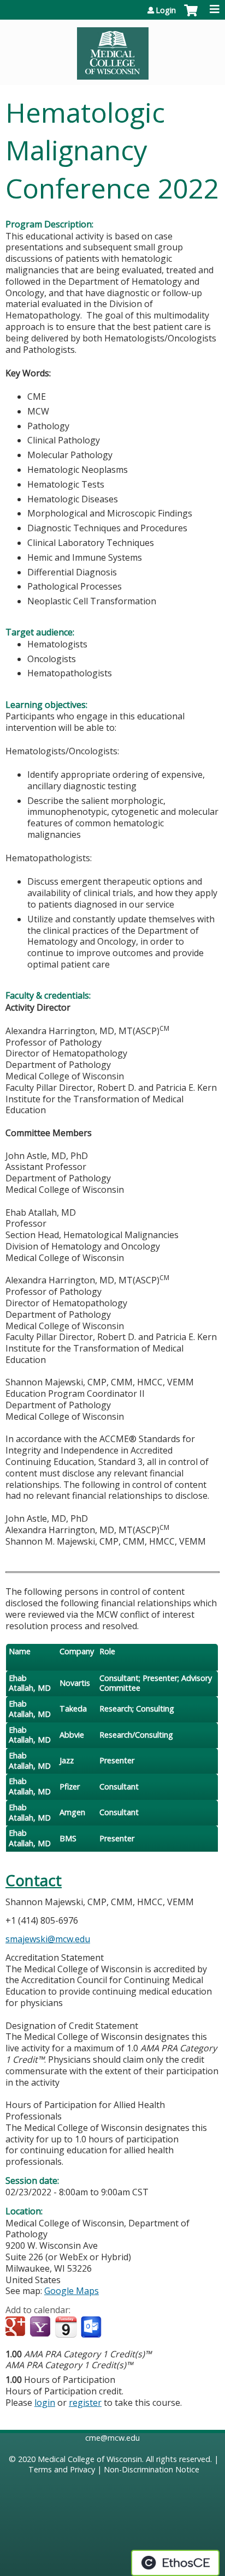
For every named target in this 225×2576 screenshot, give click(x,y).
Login (166, 10)
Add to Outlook (92, 2327)
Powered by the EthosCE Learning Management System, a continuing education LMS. (175, 2563)
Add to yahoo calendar (41, 2327)
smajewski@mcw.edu (48, 1939)
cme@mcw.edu (112, 2438)
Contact (34, 1880)
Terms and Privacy (62, 2469)
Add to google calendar (17, 2327)
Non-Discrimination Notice (152, 2469)
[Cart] (191, 16)
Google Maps (72, 2291)
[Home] (112, 50)
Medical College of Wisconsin (90, 2459)
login (45, 2403)
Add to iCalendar (66, 2327)
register (85, 2403)
